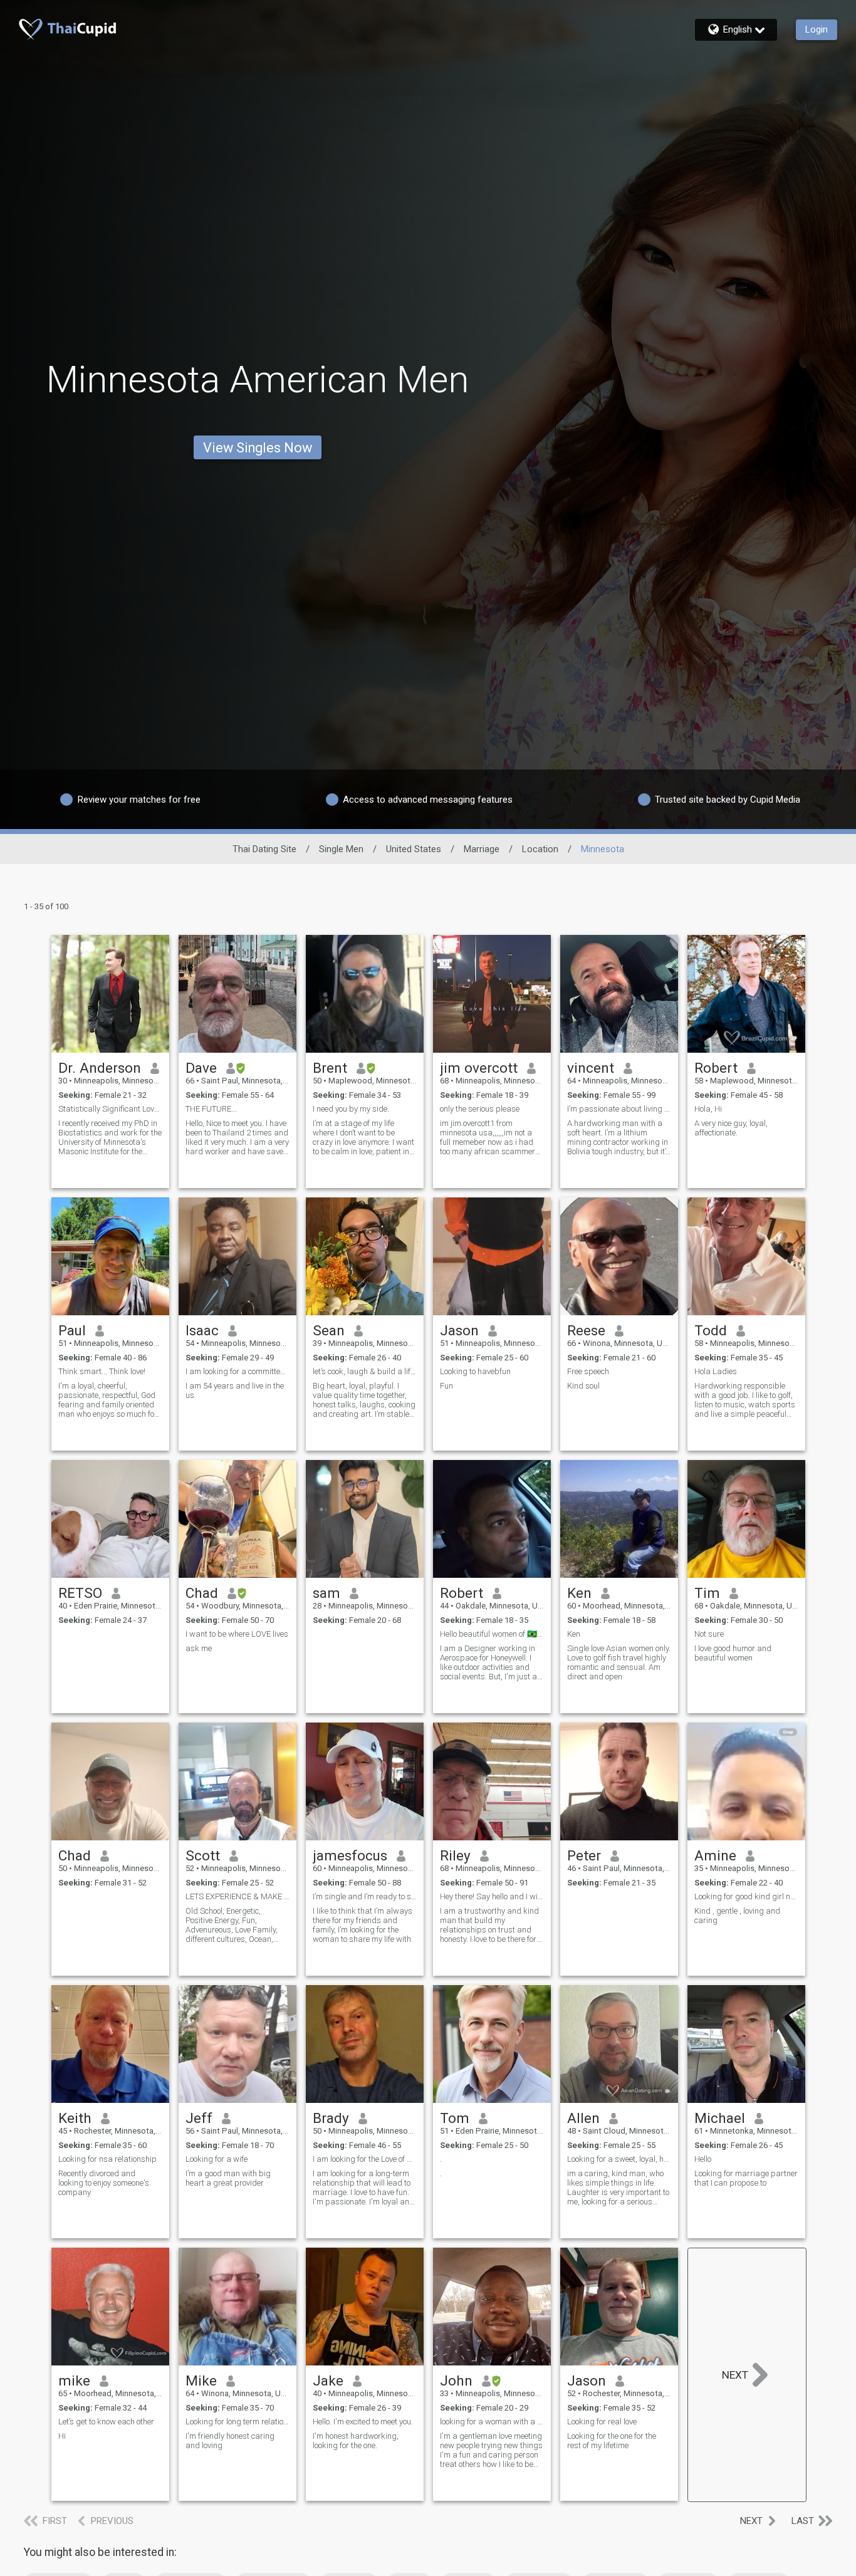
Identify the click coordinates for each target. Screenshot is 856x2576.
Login (817, 29)
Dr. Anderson (100, 1068)
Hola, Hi (708, 1109)
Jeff (199, 2118)
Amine (715, 1855)
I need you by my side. (351, 1109)
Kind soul (583, 1386)
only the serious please (480, 1109)
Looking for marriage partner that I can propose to (746, 2178)
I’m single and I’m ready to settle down (365, 1896)
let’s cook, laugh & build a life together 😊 (365, 1371)
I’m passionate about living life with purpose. (619, 1109)
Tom (455, 2118)
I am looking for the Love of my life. (365, 2159)
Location (540, 849)
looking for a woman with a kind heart (492, 2422)
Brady (331, 2118)
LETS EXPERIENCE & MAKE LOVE (237, 1896)
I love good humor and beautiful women (733, 1653)
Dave (201, 1068)
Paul (72, 1330)
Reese (586, 1330)
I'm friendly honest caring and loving (230, 2441)
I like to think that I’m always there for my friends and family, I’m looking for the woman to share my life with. (363, 1925)
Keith (75, 2118)
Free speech (588, 1371)
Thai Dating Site (264, 849)
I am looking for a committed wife (237, 1371)
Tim (707, 1593)
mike (74, 2380)
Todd (711, 1330)
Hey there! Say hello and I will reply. (492, 1896)
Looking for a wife (217, 2159)
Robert (716, 1068)
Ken (579, 1593)
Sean (329, 1330)
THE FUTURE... (211, 1109)
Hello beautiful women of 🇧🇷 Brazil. (492, 1634)
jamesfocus (350, 1855)
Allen (583, 2118)
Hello (703, 2159)
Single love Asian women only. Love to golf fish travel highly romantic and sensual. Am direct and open (619, 1662)
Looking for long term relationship (237, 2422)
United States (414, 849)
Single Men (341, 849)
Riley (455, 1855)
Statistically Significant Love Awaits (110, 1109)
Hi (62, 2436)
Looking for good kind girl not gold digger (746, 1896)
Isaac (202, 1330)
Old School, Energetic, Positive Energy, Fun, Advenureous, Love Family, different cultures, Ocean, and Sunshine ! (232, 1925)
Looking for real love (602, 2422)
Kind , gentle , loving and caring (737, 1916)
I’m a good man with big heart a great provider (228, 2178)
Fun (446, 1386)
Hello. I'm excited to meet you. (363, 2422)
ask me (199, 1648)
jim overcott (479, 1068)
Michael (720, 2118)
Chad (202, 1593)
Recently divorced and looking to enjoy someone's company (104, 2183)
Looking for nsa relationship (107, 2159)
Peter (584, 1855)
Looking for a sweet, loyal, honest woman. (619, 2159)
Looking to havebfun (475, 1371)
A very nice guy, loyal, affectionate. (731, 1128)
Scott (203, 1855)
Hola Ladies (716, 1371)
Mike (201, 2380)
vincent (591, 1068)
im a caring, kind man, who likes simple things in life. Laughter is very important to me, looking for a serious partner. (618, 2188)
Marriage (482, 849)
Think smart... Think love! (102, 1371)
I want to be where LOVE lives (237, 1634)
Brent (330, 1068)
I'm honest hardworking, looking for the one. (356, 2441)
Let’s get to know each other (106, 2422)
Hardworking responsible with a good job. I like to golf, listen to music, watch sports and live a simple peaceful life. (745, 1400)
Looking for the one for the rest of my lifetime (612, 2441)
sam (326, 1593)
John (456, 2380)
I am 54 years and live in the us (235, 1390)
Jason (459, 1330)
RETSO (80, 1593)
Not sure (709, 1634)
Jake (328, 2380)
